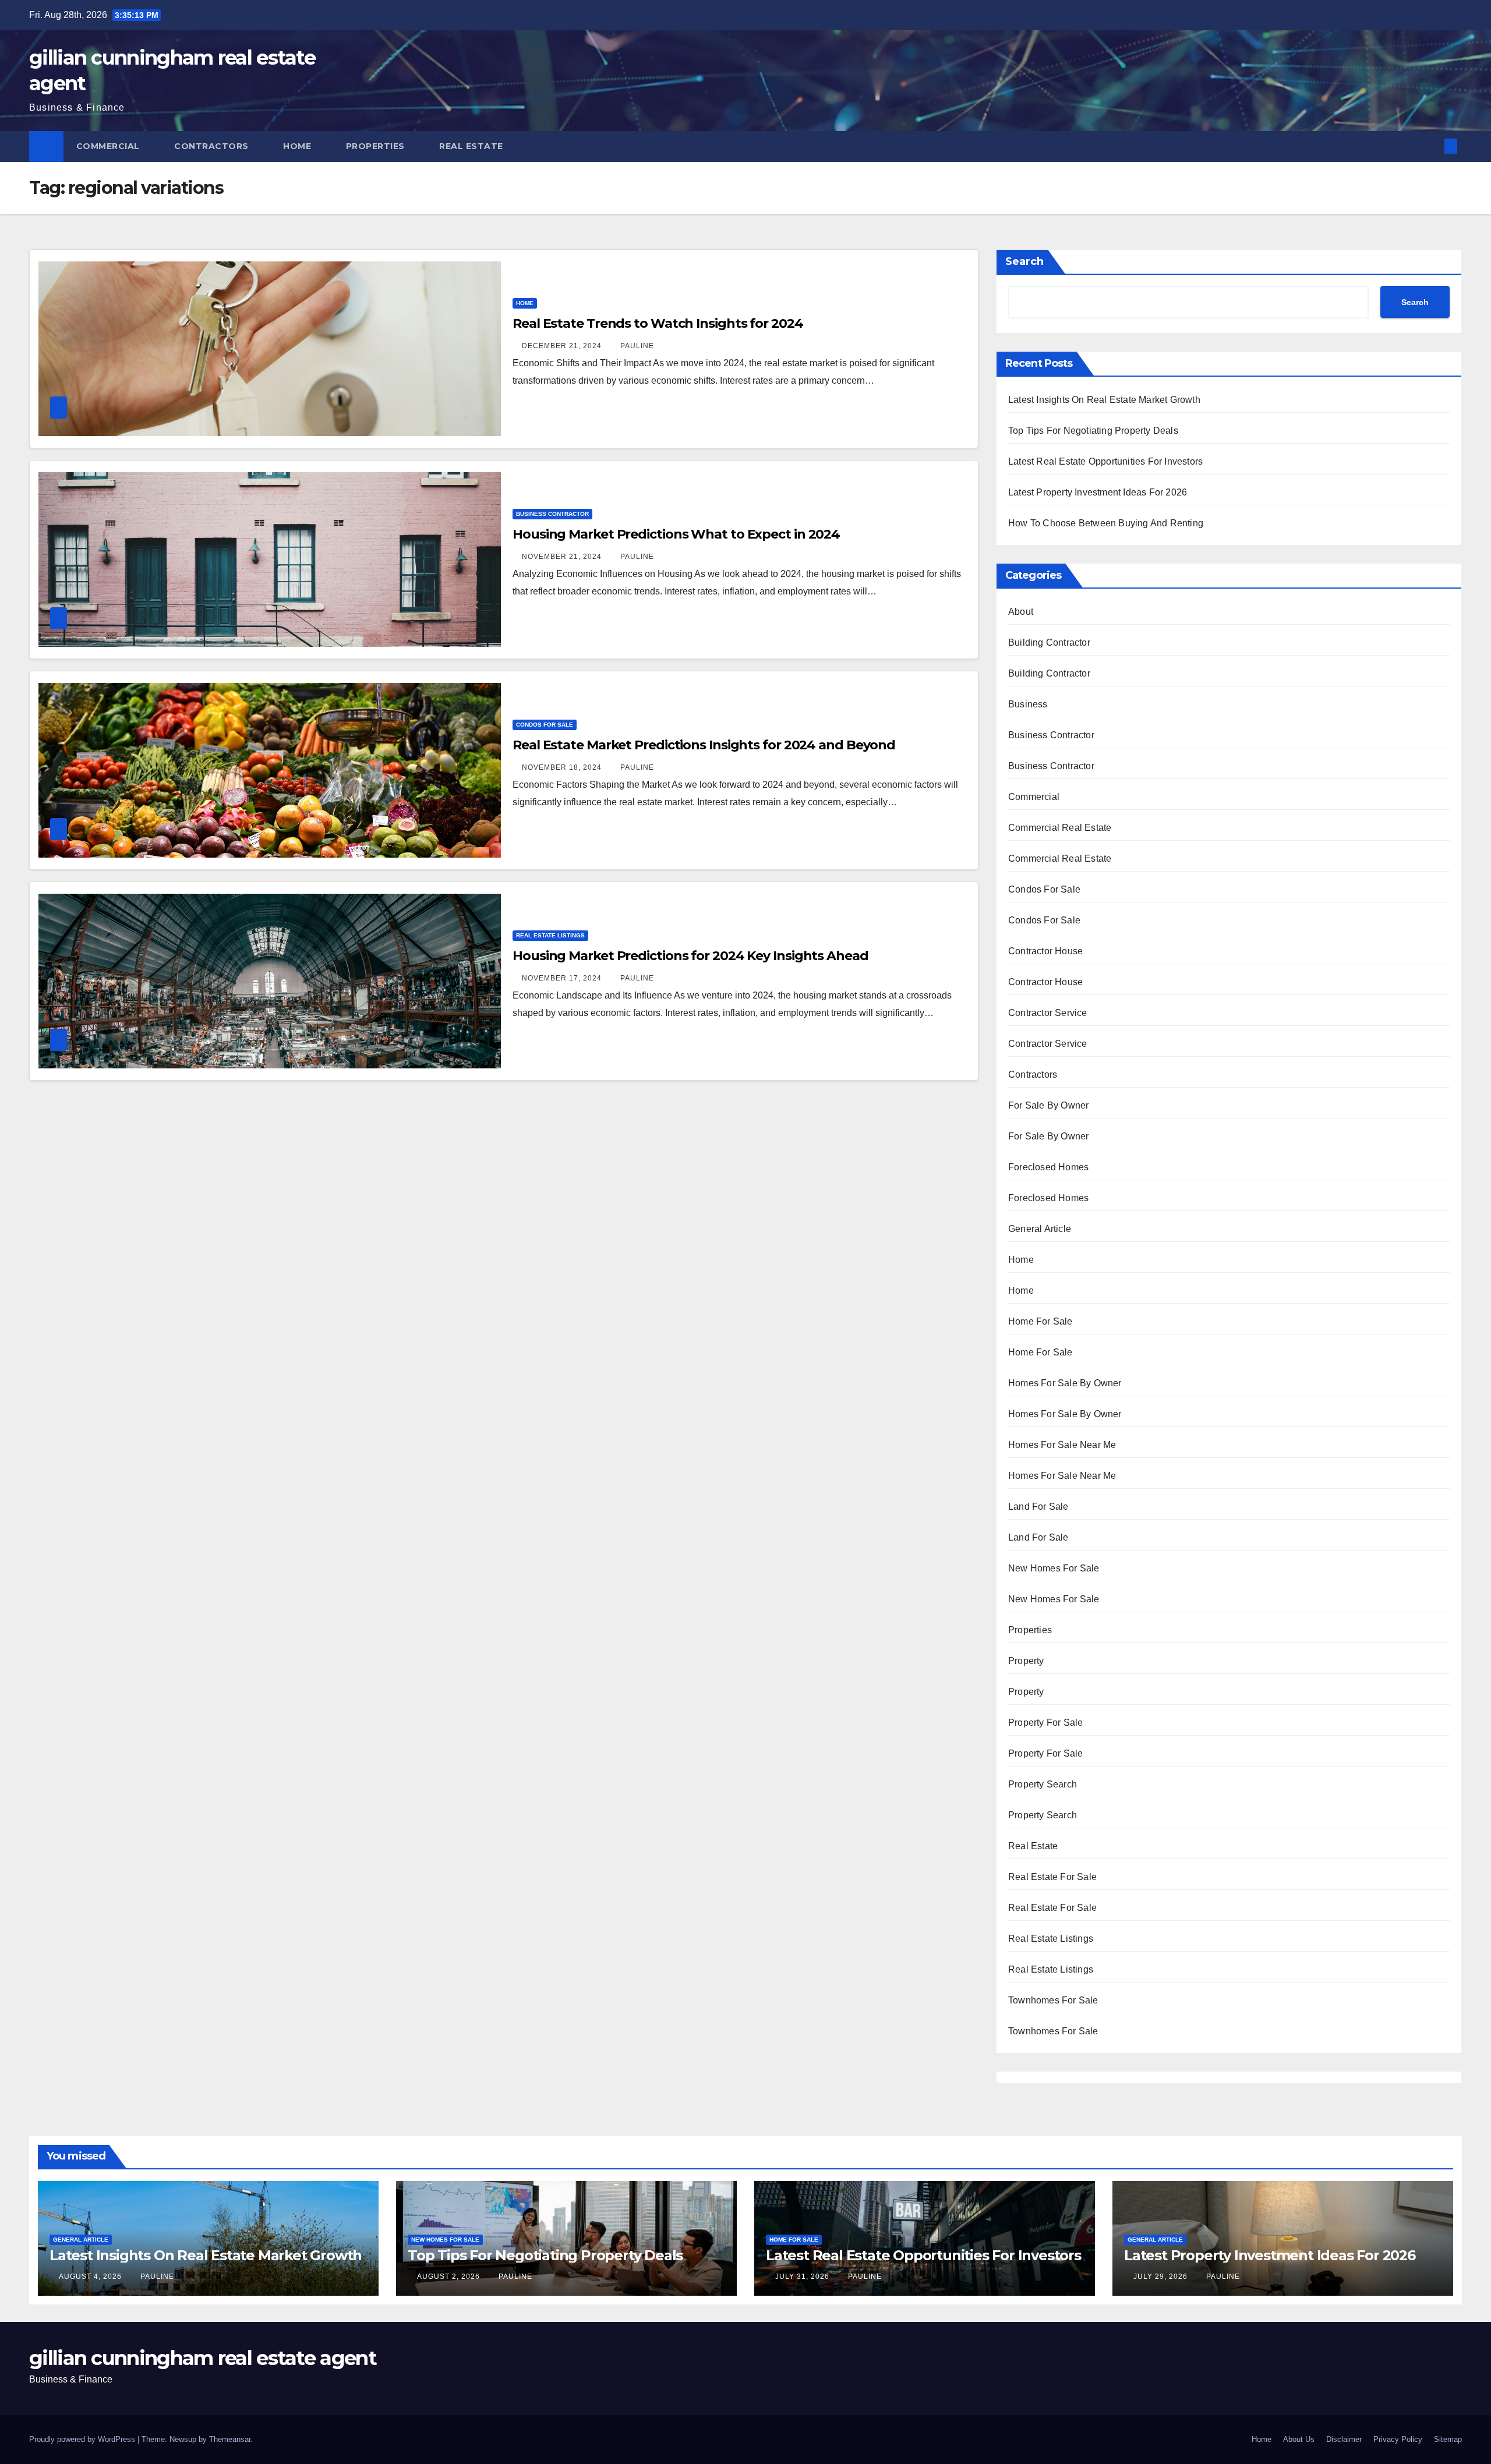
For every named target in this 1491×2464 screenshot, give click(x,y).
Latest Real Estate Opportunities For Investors (1105, 461)
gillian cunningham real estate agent (203, 2358)
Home (298, 146)
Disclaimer (1344, 2439)
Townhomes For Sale (1053, 2000)
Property (1026, 1661)
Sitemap (1448, 2439)
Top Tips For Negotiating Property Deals (1093, 431)
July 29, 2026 (1162, 2277)
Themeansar (230, 2439)
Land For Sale (1038, 1507)
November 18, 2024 (563, 767)
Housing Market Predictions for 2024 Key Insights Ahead (690, 956)
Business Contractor (552, 514)
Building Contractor (1049, 642)
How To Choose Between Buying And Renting (1106, 523)
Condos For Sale (545, 725)
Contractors (213, 146)
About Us (1299, 2439)
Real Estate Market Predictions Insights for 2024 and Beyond (704, 745)
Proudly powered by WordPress (83, 2439)
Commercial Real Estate (1060, 828)
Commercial (109, 146)
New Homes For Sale (1054, 1568)
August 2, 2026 (450, 2277)
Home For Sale (1040, 1321)
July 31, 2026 (803, 2277)
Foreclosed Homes (1048, 1167)
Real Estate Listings (550, 935)
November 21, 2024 (563, 557)
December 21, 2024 (563, 346)
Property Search (1043, 1784)
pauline (637, 346)
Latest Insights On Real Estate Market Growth (1104, 400)
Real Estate (472, 146)
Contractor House (1045, 951)
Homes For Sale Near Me (1062, 1445)
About (1021, 612)
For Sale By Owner (1048, 1105)
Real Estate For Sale (1052, 1877)
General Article (1040, 1229)
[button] (1432, 146)
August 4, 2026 (91, 2277)
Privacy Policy (1398, 2439)
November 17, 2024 (563, 978)
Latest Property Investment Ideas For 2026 (1098, 492)
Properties (377, 146)
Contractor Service (1048, 1013)
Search (1024, 261)
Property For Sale (1045, 1723)
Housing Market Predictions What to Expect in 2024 (676, 534)
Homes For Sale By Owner (1065, 1383)
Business (1028, 704)
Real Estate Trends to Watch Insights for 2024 (658, 323)
